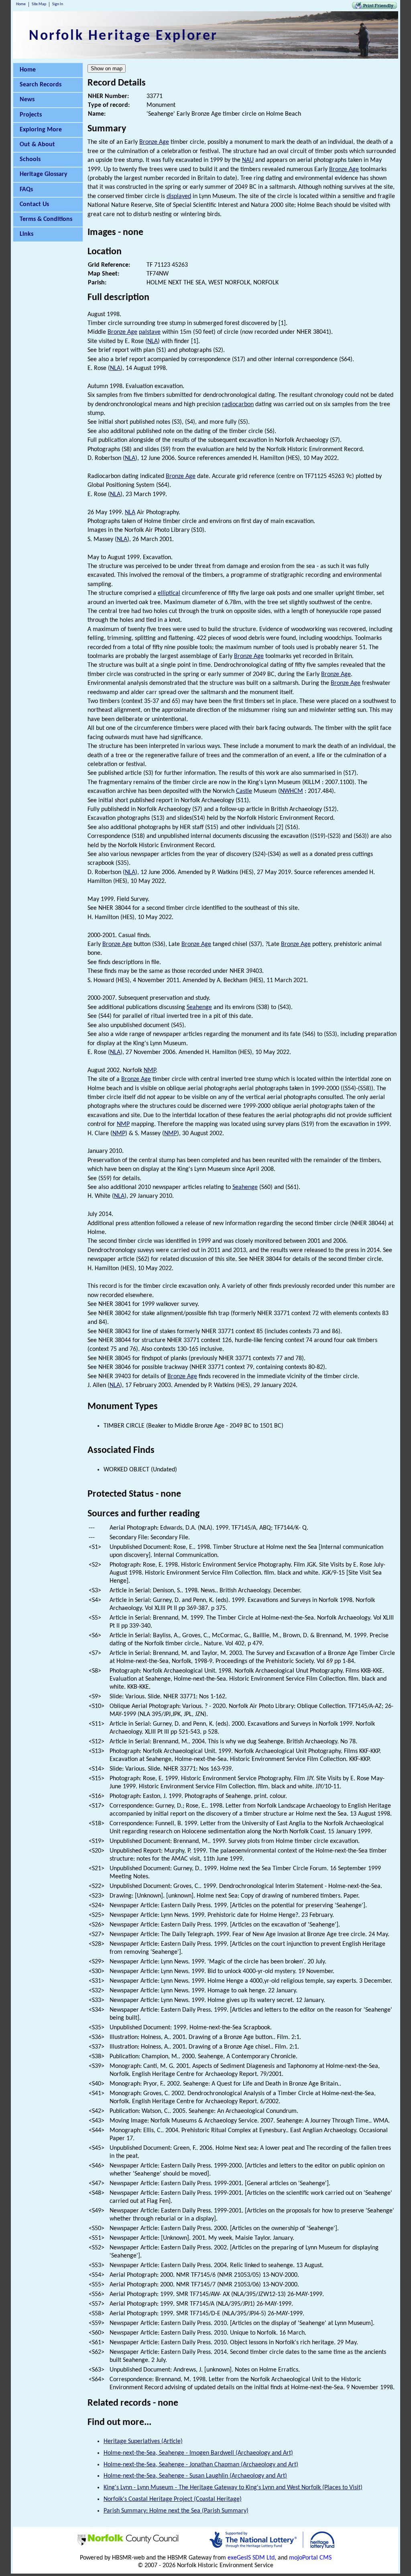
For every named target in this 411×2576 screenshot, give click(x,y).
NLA (153, 341)
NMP (150, 1070)
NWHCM (292, 791)
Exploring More (41, 130)
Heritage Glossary (44, 174)
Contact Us (34, 204)
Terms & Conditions (46, 219)
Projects (31, 115)
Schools (30, 159)
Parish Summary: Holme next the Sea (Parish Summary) (176, 2511)
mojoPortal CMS (310, 2558)
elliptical (169, 593)
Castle (244, 791)
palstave (150, 332)
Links (26, 234)
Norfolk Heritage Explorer (123, 36)
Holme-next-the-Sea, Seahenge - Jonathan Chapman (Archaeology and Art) (201, 2465)
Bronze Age (154, 142)
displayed (179, 196)
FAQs (26, 190)
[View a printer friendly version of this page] (374, 7)
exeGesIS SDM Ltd (251, 2558)
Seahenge (199, 1007)
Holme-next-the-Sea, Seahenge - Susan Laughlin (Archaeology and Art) (195, 2476)
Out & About (37, 145)
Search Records (41, 85)
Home (21, 4)
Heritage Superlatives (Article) (143, 2441)
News (27, 100)
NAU (248, 160)
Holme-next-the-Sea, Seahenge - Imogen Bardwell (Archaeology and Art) (198, 2453)
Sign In (58, 4)
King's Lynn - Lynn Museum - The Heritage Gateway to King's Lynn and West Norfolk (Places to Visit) (233, 2488)
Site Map (39, 4)
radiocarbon (238, 404)
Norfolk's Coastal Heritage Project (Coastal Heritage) (173, 2499)
